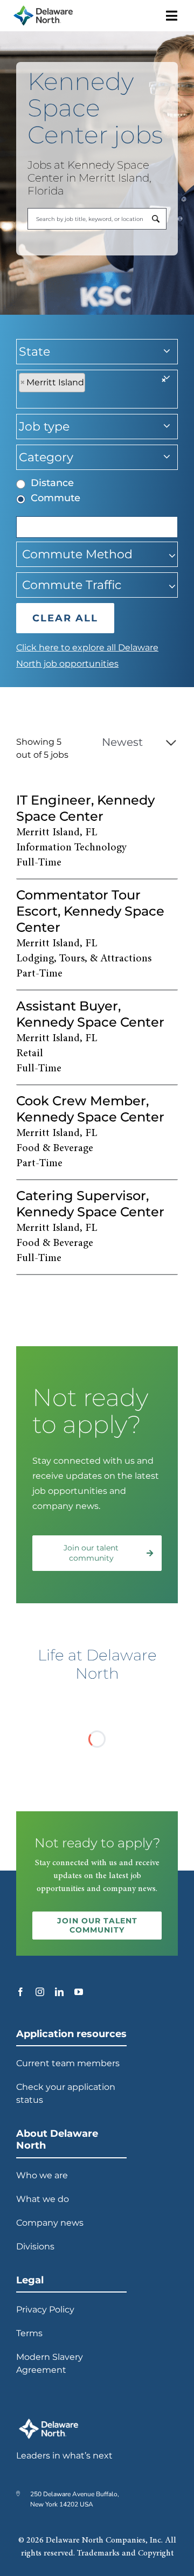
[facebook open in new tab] (20, 1992)
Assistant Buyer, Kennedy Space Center (90, 1014)
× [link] (164, 380)
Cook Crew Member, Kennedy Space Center (90, 1109)
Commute (56, 498)
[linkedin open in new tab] (59, 1992)
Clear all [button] (65, 618)
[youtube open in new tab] (79, 1992)
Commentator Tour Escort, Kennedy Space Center (90, 911)
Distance (52, 483)
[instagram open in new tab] (40, 1992)
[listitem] (97, 832)
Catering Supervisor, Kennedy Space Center (90, 1204)
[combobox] (97, 219)
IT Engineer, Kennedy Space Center (85, 808)
